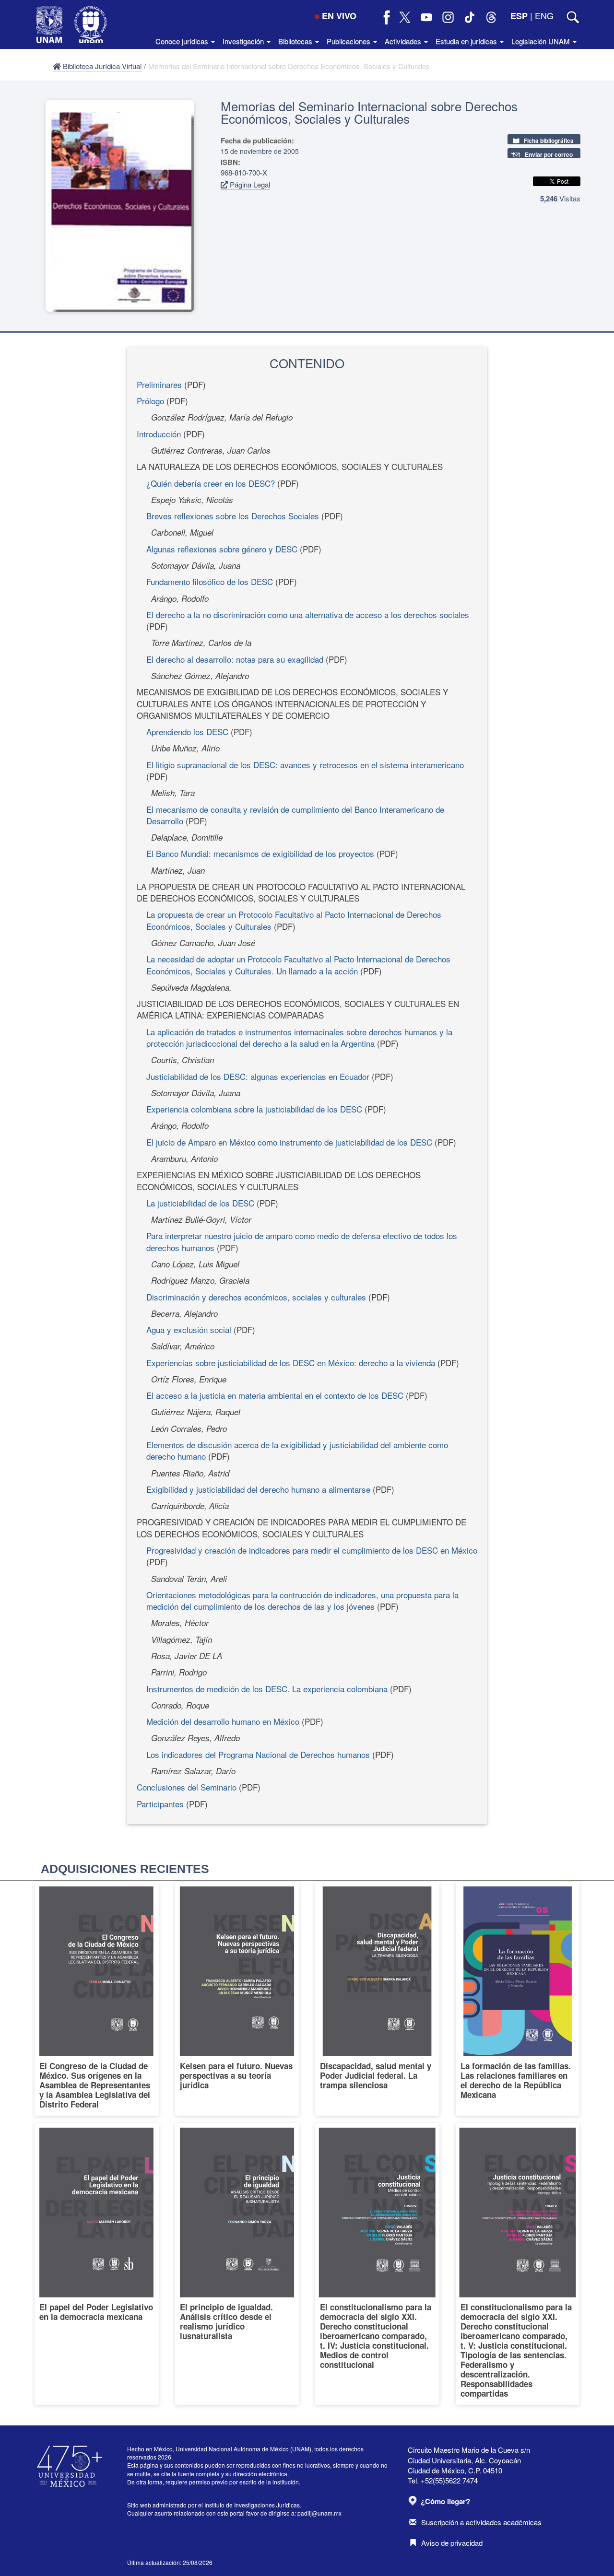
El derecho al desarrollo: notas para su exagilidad (235, 659)
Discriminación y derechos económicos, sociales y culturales (256, 1297)
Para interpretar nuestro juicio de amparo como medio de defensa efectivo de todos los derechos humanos (302, 1241)
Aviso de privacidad (452, 2543)
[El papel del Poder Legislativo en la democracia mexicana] (97, 2264)
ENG (544, 15)
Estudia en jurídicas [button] (467, 41)
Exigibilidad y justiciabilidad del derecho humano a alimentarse (258, 1489)
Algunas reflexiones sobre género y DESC (222, 549)
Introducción (159, 434)
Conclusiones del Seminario (187, 1787)
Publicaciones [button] (349, 41)
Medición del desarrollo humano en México (223, 1721)
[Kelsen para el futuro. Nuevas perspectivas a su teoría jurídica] (237, 1999)
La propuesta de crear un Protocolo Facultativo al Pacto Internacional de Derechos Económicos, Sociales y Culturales (294, 920)
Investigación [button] (244, 41)
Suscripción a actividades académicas (481, 2522)
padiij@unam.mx (319, 2513)
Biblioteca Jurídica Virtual (101, 66)
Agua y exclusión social (189, 1329)
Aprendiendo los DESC (187, 732)
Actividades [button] (404, 41)
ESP (519, 16)
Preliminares (159, 384)
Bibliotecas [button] (296, 41)
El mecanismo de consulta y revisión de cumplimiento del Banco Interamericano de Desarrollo (295, 815)
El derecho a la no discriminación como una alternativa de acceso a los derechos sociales (308, 615)
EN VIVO (339, 16)
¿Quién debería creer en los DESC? (211, 483)
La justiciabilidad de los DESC (200, 1203)
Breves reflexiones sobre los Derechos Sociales (233, 516)
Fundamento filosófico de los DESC (210, 581)
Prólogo (150, 401)
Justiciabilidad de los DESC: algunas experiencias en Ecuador (258, 1076)
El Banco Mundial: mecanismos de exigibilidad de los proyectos (260, 853)
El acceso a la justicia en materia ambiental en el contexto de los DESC (275, 1395)
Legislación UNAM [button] (542, 41)
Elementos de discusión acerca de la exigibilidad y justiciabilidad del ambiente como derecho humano (297, 1450)
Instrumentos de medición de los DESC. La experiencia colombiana (267, 1689)
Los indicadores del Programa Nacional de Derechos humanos (258, 1754)
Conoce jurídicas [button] (183, 41)
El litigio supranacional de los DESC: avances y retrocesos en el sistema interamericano (305, 765)
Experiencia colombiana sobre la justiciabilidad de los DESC (254, 1109)
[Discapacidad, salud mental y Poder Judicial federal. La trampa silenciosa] (377, 1999)
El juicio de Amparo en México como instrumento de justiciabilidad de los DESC (289, 1142)
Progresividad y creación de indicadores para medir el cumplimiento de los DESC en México (312, 1550)
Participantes (160, 1804)
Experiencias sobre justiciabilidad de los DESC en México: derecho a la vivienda (291, 1363)
